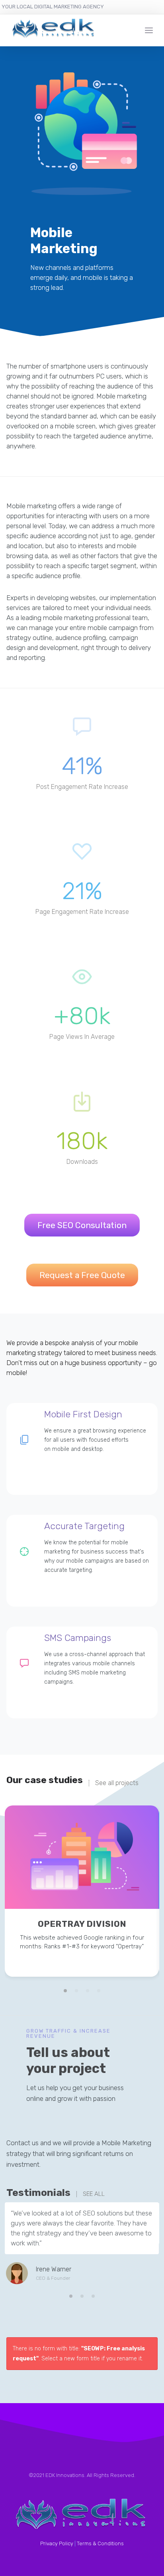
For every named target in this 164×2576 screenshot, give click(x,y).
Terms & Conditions (100, 2543)
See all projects (117, 1783)
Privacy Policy (57, 2543)
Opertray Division (82, 1924)
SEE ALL (94, 2194)
